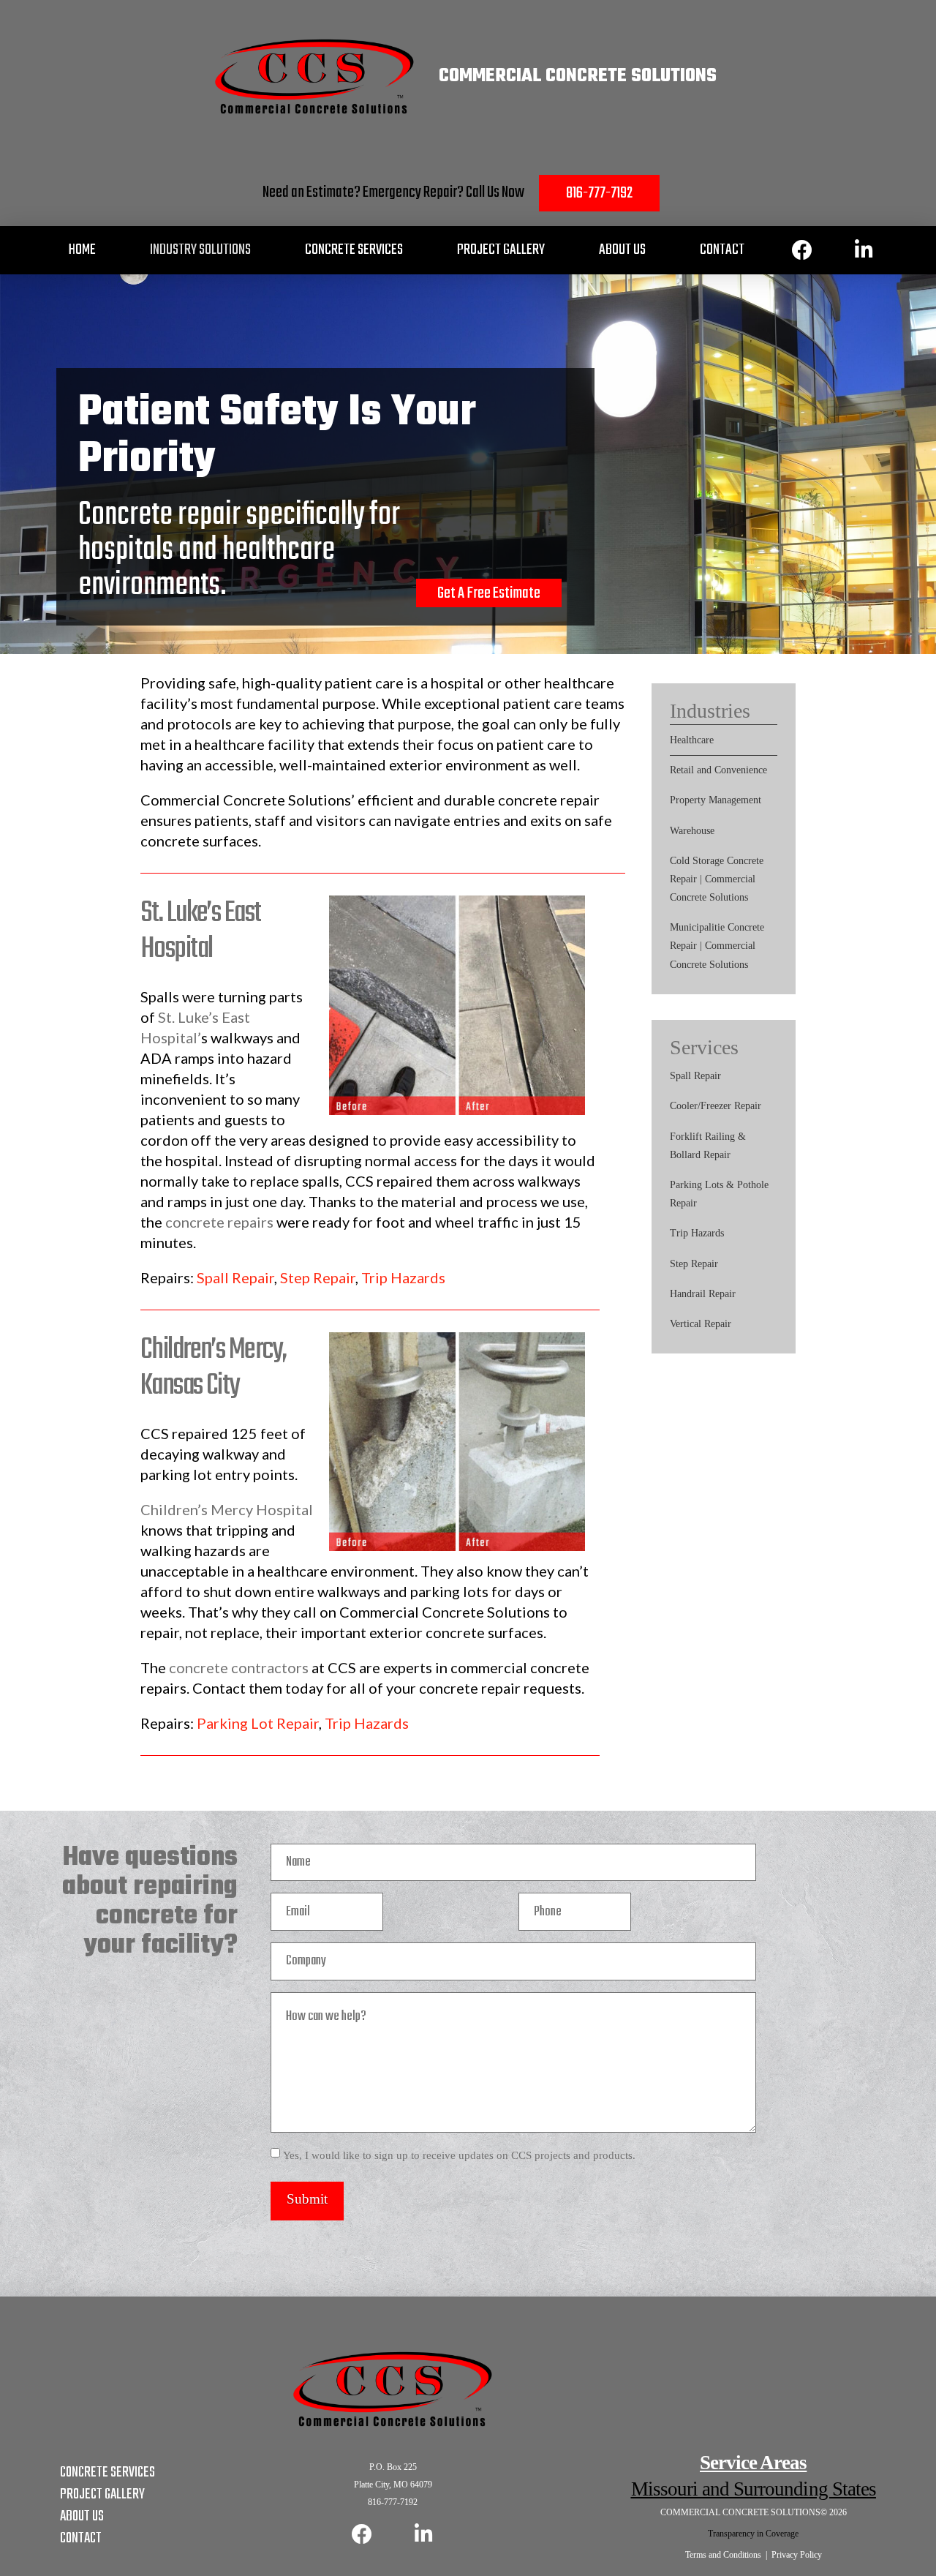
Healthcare (692, 740)
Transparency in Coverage (753, 2534)
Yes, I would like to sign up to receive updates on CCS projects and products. (459, 2155)
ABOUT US (82, 2516)
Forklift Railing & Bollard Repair (708, 1146)
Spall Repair (235, 1277)
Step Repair (318, 1277)
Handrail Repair (703, 1294)
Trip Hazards (403, 1277)
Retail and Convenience (718, 770)
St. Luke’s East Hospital (200, 931)
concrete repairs (219, 1222)
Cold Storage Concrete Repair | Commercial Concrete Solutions (717, 879)
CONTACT (81, 2538)
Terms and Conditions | (728, 2555)
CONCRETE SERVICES (107, 2472)
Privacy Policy (797, 2555)
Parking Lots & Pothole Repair (719, 1194)
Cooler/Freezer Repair (716, 1106)
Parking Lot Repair (258, 1723)
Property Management (716, 800)
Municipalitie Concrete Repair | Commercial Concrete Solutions (717, 946)
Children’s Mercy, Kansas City (213, 1368)
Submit (307, 2199)
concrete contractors (239, 1667)
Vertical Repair (701, 1324)
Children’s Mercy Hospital (227, 1509)
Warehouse (692, 831)
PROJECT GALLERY (102, 2494)
